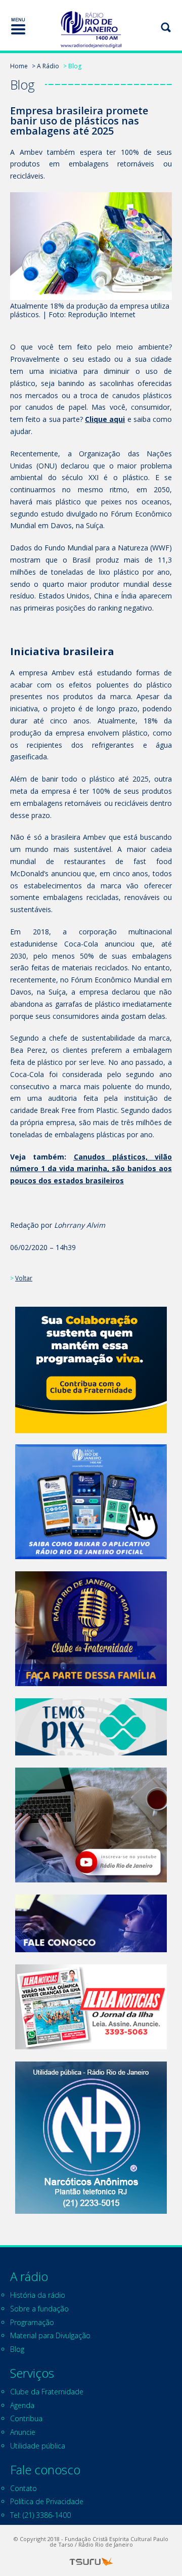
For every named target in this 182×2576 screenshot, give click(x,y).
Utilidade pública (38, 2446)
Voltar (24, 1278)
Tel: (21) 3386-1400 (40, 2515)
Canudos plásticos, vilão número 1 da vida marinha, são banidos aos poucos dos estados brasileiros (91, 1169)
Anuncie (23, 2432)
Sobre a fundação (39, 2309)
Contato (24, 2488)
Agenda (22, 2405)
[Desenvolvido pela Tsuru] (91, 2562)
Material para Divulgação (50, 2335)
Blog (17, 2349)
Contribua (26, 2418)
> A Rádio (45, 66)
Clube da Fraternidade (47, 2392)
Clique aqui (105, 419)
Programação (32, 2322)
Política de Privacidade (47, 2501)
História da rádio (38, 2295)
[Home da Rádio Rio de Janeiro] (91, 30)
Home (19, 66)
